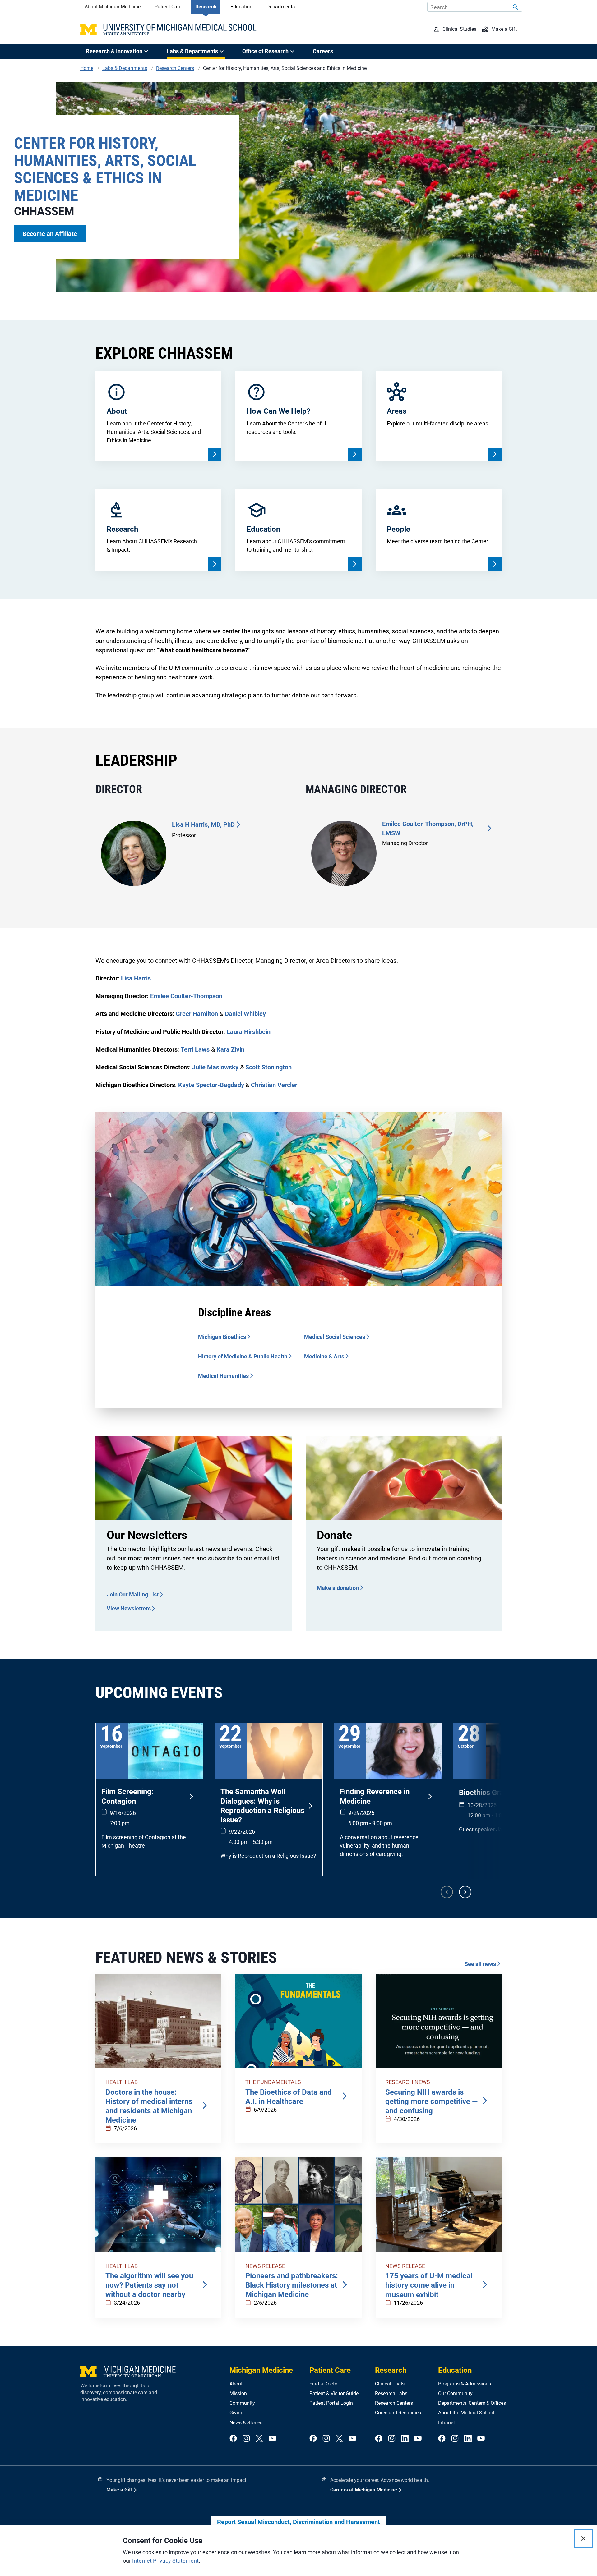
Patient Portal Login (331, 2403)
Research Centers (394, 2403)
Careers (323, 51)
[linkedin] (405, 2439)
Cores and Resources (398, 2413)
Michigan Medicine (261, 2370)
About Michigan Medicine (113, 7)
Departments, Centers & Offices (472, 2403)
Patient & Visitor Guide (334, 2393)
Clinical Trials (390, 2384)
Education (241, 7)
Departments (281, 7)
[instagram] (246, 2439)
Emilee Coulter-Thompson (186, 996)
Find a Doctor (324, 2384)
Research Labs (391, 2393)
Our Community (455, 2393)
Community (242, 2403)
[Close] (583, 2538)
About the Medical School (466, 2413)
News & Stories (246, 2423)
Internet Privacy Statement (165, 2561)
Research (206, 7)
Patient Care (168, 7)
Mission (238, 2393)
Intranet (447, 2423)
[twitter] (259, 2439)
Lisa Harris (136, 978)
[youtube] (272, 2439)
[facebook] (233, 2439)
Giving (236, 2413)
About (236, 2384)
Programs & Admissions (465, 2384)
